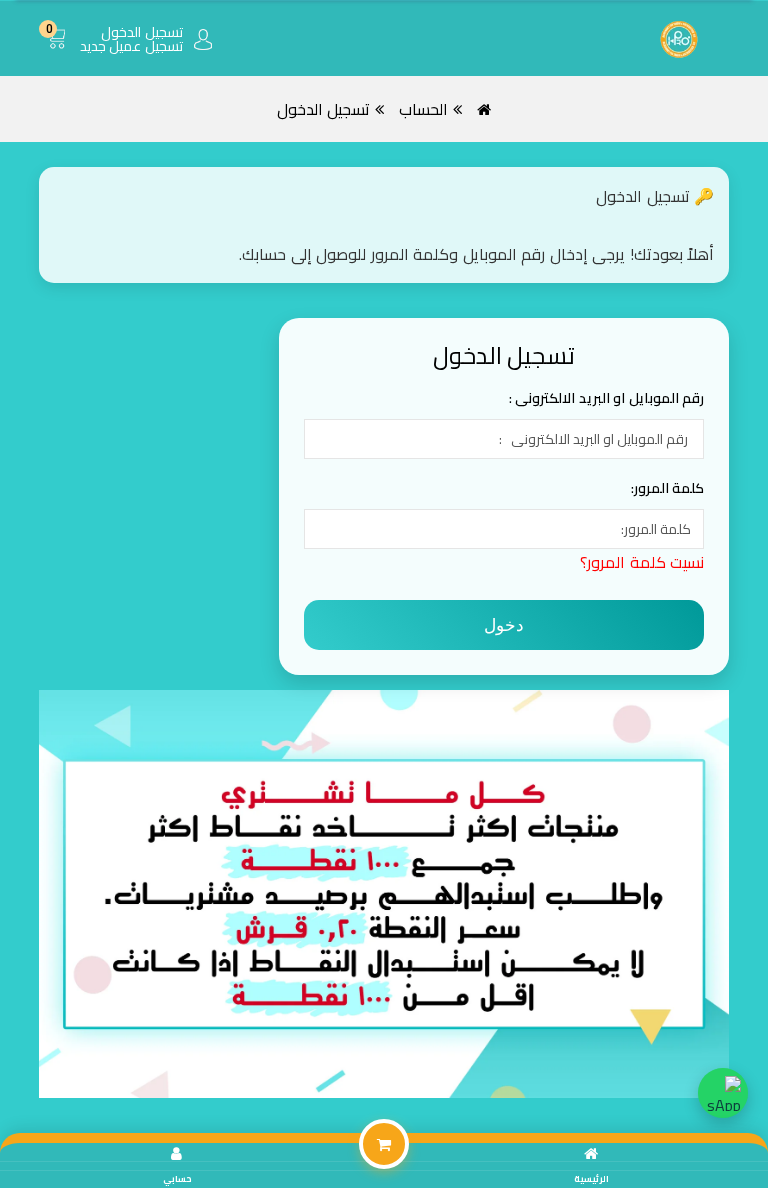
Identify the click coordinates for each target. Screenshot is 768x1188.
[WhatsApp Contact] (723, 1093)
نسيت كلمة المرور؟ (642, 562)
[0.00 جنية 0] (59, 56)
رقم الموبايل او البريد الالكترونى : (607, 398)
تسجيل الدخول (324, 109)
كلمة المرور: (668, 488)
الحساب (423, 109)
